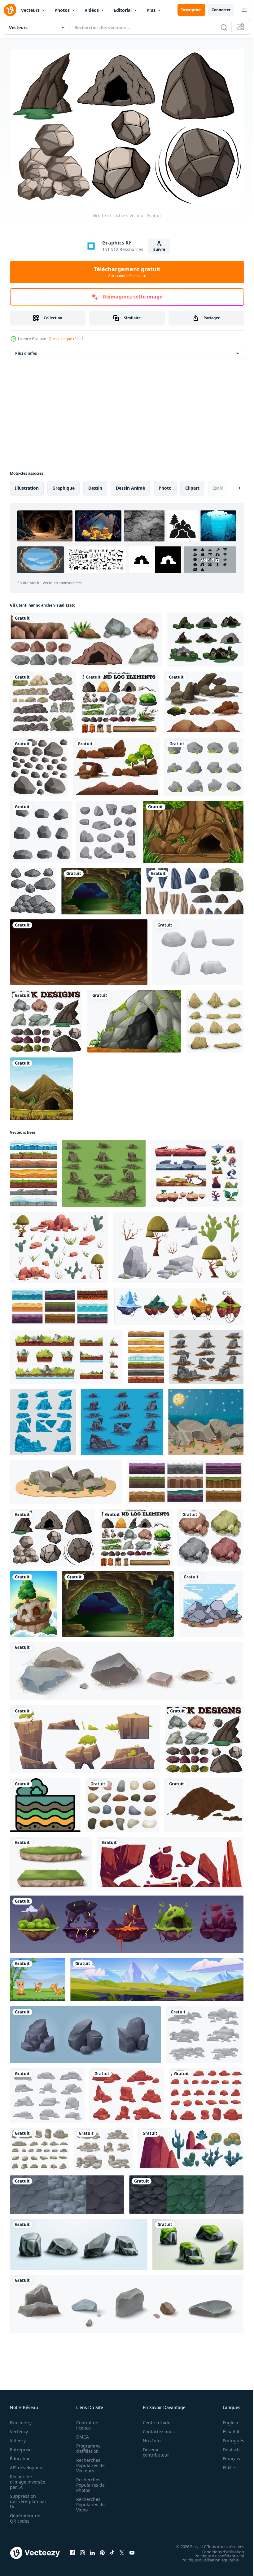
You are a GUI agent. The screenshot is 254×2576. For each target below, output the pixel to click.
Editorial (123, 10)
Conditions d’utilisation (218, 2549)
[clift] (33, 1601)
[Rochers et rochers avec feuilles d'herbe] (215, 1018)
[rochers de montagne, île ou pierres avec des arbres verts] (85, 1736)
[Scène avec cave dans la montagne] (41, 1086)
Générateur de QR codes (25, 2515)
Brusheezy (21, 2419)
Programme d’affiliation (87, 2445)
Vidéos (92, 10)
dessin (95, 485)
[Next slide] (230, 485)
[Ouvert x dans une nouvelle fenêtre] (122, 2550)
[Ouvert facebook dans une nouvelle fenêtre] (72, 2550)
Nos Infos (149, 2437)
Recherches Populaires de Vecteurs (89, 2462)
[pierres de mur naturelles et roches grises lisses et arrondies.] (39, 764)
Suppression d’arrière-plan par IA (24, 2498)
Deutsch (227, 2446)
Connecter (221, 10)
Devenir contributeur (153, 2449)
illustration (27, 485)
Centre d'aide (153, 2419)
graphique (63, 485)
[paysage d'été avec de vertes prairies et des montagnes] (157, 1977)
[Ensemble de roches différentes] (43, 699)
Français (227, 2455)
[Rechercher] (224, 27)
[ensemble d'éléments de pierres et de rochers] (195, 888)
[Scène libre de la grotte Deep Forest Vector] (205, 636)
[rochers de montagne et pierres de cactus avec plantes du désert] (190, 2146)
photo (165, 485)
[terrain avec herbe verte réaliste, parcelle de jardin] (51, 1861)
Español (226, 2428)
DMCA (81, 2434)
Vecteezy (19, 2428)
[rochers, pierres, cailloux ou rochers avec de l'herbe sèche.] (127, 1668)
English (226, 2419)
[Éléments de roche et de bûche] (120, 699)
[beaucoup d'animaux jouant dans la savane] (38, 1977)
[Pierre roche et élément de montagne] (116, 764)
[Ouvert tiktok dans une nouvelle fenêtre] (112, 2550)
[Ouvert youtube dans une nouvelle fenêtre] (132, 2550)
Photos (62, 10)
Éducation (20, 2455)
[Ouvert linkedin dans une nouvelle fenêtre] (92, 2550)
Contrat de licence (85, 2422)
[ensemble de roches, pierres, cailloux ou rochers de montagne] (127, 2301)
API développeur (27, 2464)
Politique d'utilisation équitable (206, 2557)
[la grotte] (101, 888)
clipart (192, 485)
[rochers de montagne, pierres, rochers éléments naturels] (85, 2032)
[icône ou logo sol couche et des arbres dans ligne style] (45, 1802)
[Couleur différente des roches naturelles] (210, 1535)
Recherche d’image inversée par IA (26, 2479)
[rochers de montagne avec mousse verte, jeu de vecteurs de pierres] (198, 2241)
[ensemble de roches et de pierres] (198, 949)
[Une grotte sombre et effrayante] (79, 949)
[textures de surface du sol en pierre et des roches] (186, 2192)
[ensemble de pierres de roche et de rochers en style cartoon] (204, 764)
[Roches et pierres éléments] (107, 829)
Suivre (159, 249)
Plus (151, 10)
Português (229, 2437)
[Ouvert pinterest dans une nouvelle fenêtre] (102, 2550)
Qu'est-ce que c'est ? (66, 339)
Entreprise (21, 2446)
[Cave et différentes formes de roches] (86, 636)
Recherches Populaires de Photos (89, 2482)
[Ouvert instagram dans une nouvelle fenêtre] (82, 2550)
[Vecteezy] (10, 10)
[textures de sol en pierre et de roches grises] (67, 2192)
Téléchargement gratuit (127, 272)
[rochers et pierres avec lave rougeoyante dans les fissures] (170, 1861)
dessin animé (130, 485)
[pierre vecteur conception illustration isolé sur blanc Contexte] (122, 1802)
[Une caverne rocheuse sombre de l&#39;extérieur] (193, 829)
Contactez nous (155, 2428)
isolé (218, 485)
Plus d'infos (26, 350)
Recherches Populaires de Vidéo (89, 2501)
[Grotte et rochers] (53, 1535)
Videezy (18, 2437)
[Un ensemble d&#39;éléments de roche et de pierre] (204, 699)
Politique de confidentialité (215, 2553)
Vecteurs (30, 10)
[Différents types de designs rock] (46, 1018)
